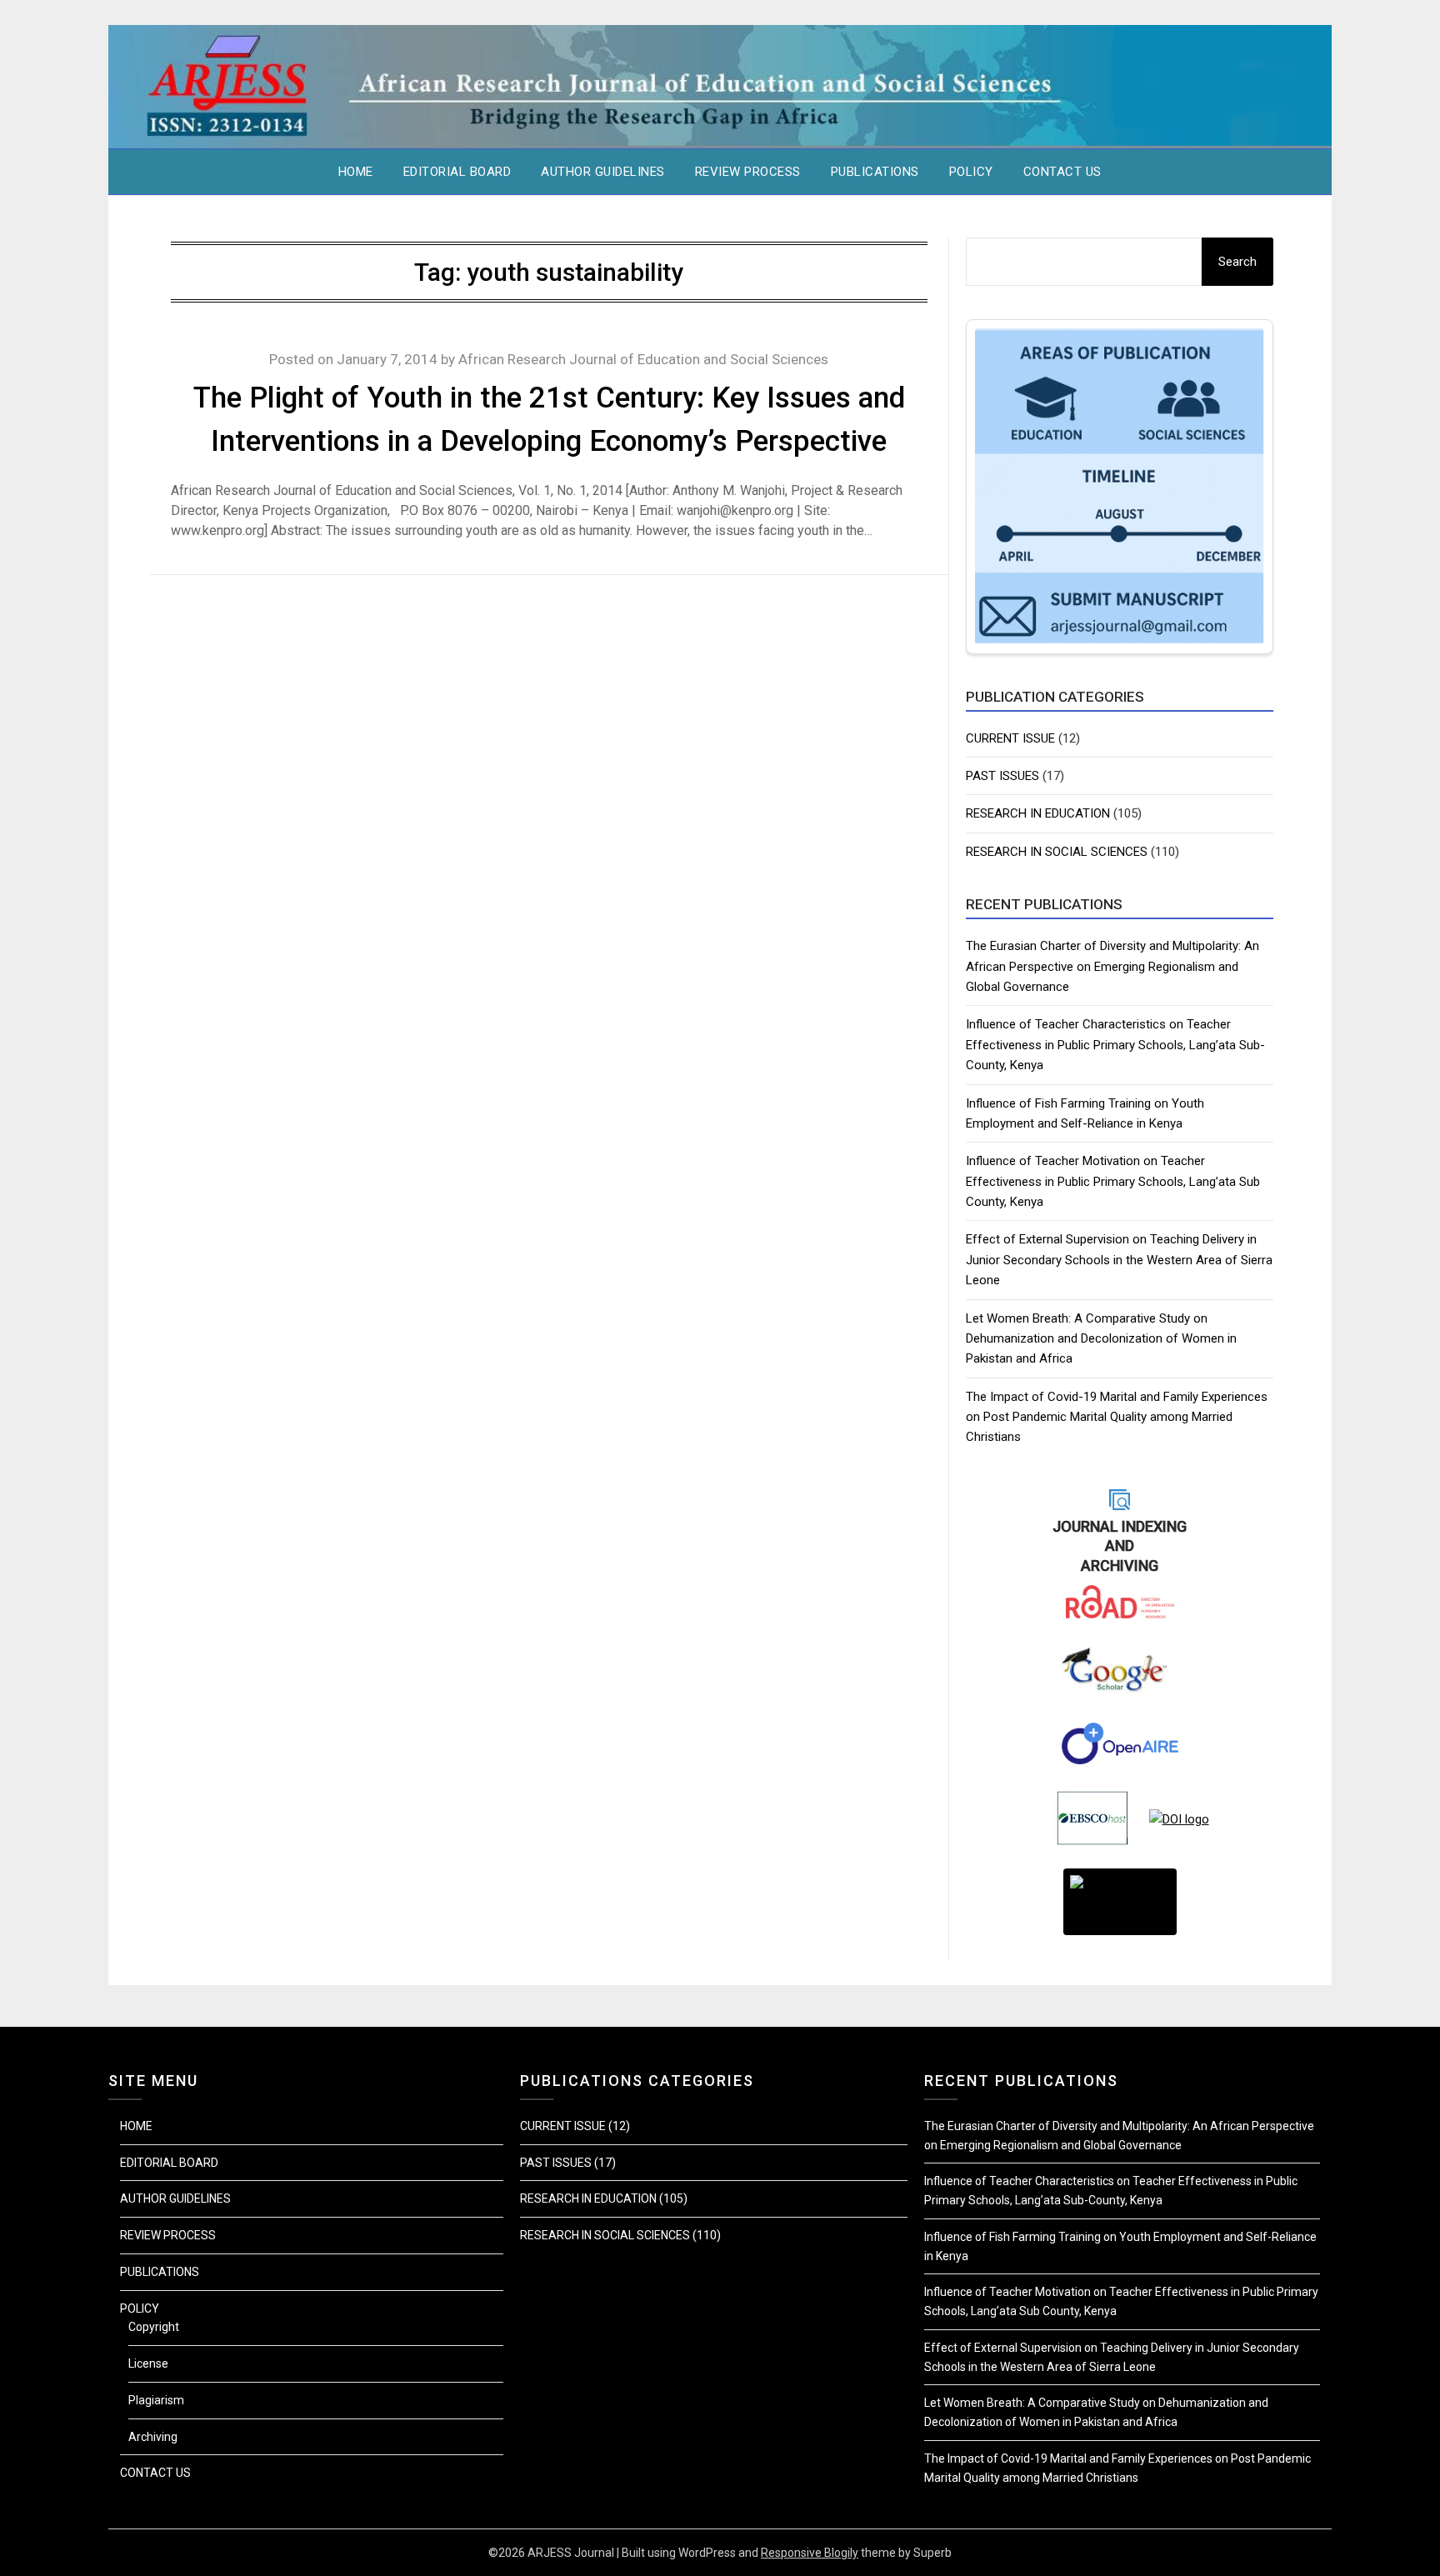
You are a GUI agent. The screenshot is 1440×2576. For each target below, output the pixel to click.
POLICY (971, 172)
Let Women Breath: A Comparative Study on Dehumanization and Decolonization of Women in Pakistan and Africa (1101, 1339)
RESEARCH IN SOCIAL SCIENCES (1057, 852)
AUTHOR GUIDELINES (603, 172)
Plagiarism (156, 2400)
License (148, 2363)
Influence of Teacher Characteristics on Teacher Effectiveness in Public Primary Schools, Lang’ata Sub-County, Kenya (1115, 1045)
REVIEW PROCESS (748, 172)
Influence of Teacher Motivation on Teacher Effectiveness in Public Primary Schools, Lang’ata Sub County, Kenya (1113, 1181)
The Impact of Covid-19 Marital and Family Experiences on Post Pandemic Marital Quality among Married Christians (1117, 1417)
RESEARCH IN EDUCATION (1038, 813)
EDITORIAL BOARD (457, 172)
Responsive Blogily (810, 2553)
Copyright (154, 2327)
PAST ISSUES (1002, 776)
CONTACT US (1062, 172)
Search (1237, 262)
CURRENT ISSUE (1010, 738)
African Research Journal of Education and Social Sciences (643, 359)
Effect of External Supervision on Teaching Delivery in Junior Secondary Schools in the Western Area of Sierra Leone (1119, 1260)
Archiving (153, 2437)
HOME (356, 172)
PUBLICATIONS (875, 172)
